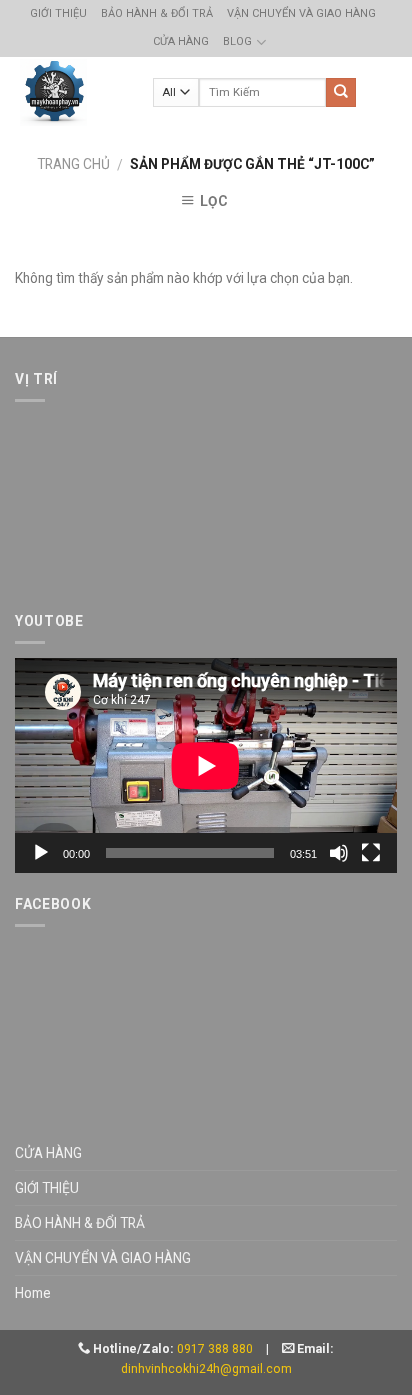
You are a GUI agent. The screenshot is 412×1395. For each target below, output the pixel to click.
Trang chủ (73, 164)
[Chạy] (41, 853)
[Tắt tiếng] (339, 853)
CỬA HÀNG (181, 41)
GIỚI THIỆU (58, 13)
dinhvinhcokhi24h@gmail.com (206, 1369)
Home (33, 1293)
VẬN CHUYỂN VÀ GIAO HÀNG (301, 13)
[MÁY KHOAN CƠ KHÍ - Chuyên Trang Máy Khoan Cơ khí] (53, 92)
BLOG (237, 41)
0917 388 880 (215, 1349)
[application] (206, 765)
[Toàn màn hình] (371, 853)
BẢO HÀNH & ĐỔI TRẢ (157, 13)
